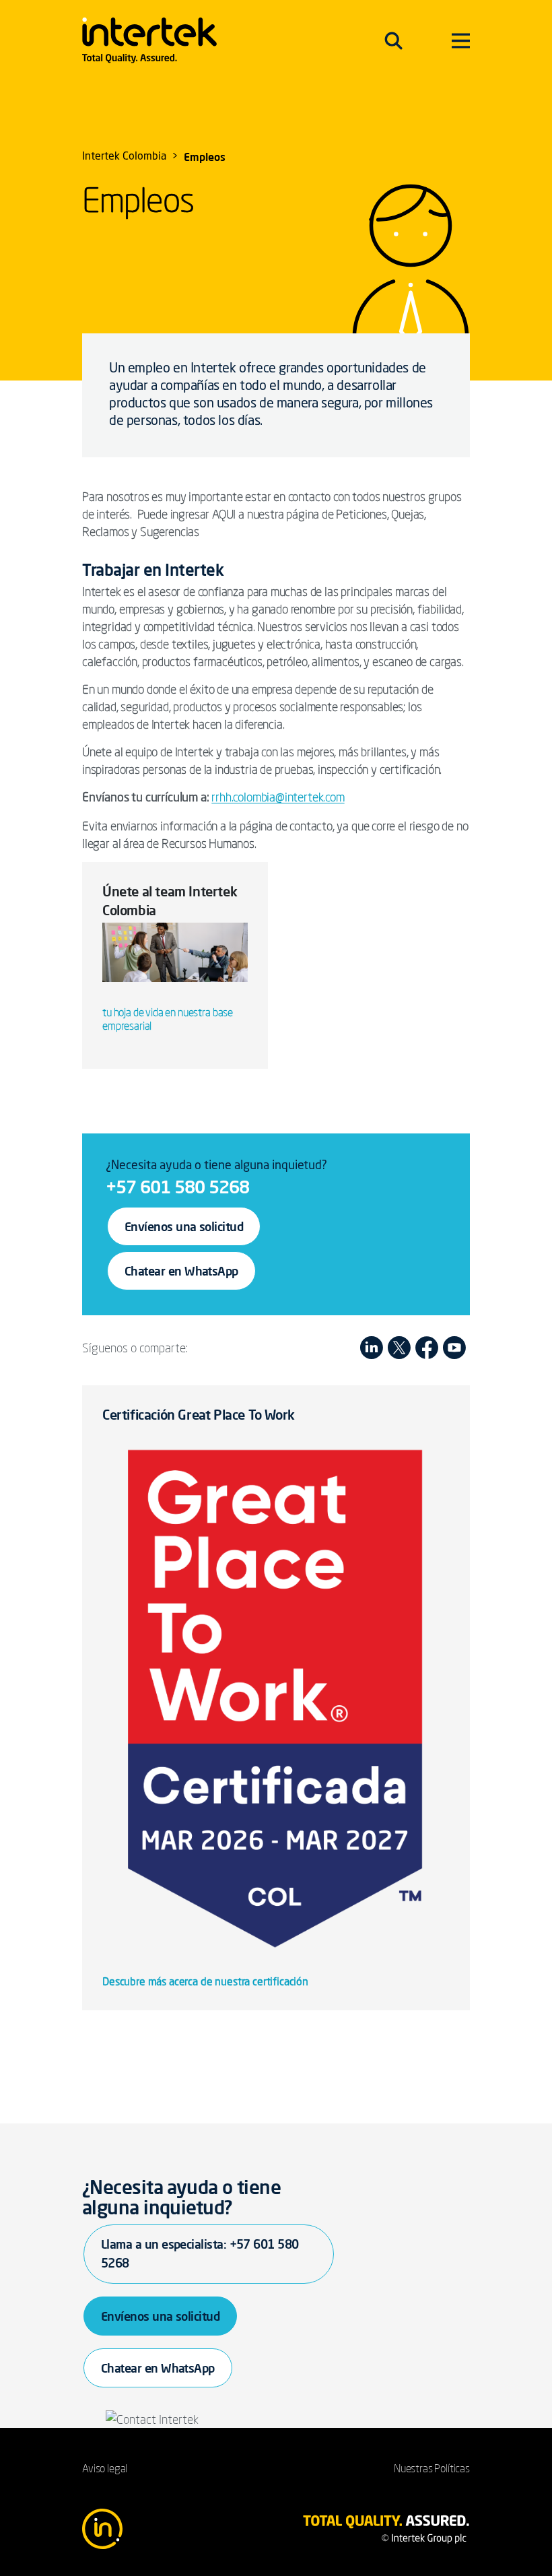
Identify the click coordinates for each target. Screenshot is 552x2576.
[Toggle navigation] (393, 40)
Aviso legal (105, 2468)
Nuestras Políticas (432, 2468)
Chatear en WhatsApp (181, 1271)
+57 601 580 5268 (177, 1187)
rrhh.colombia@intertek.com (278, 797)
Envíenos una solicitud (184, 1226)
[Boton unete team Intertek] (175, 958)
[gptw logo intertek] (276, 1694)
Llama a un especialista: (200, 2253)
